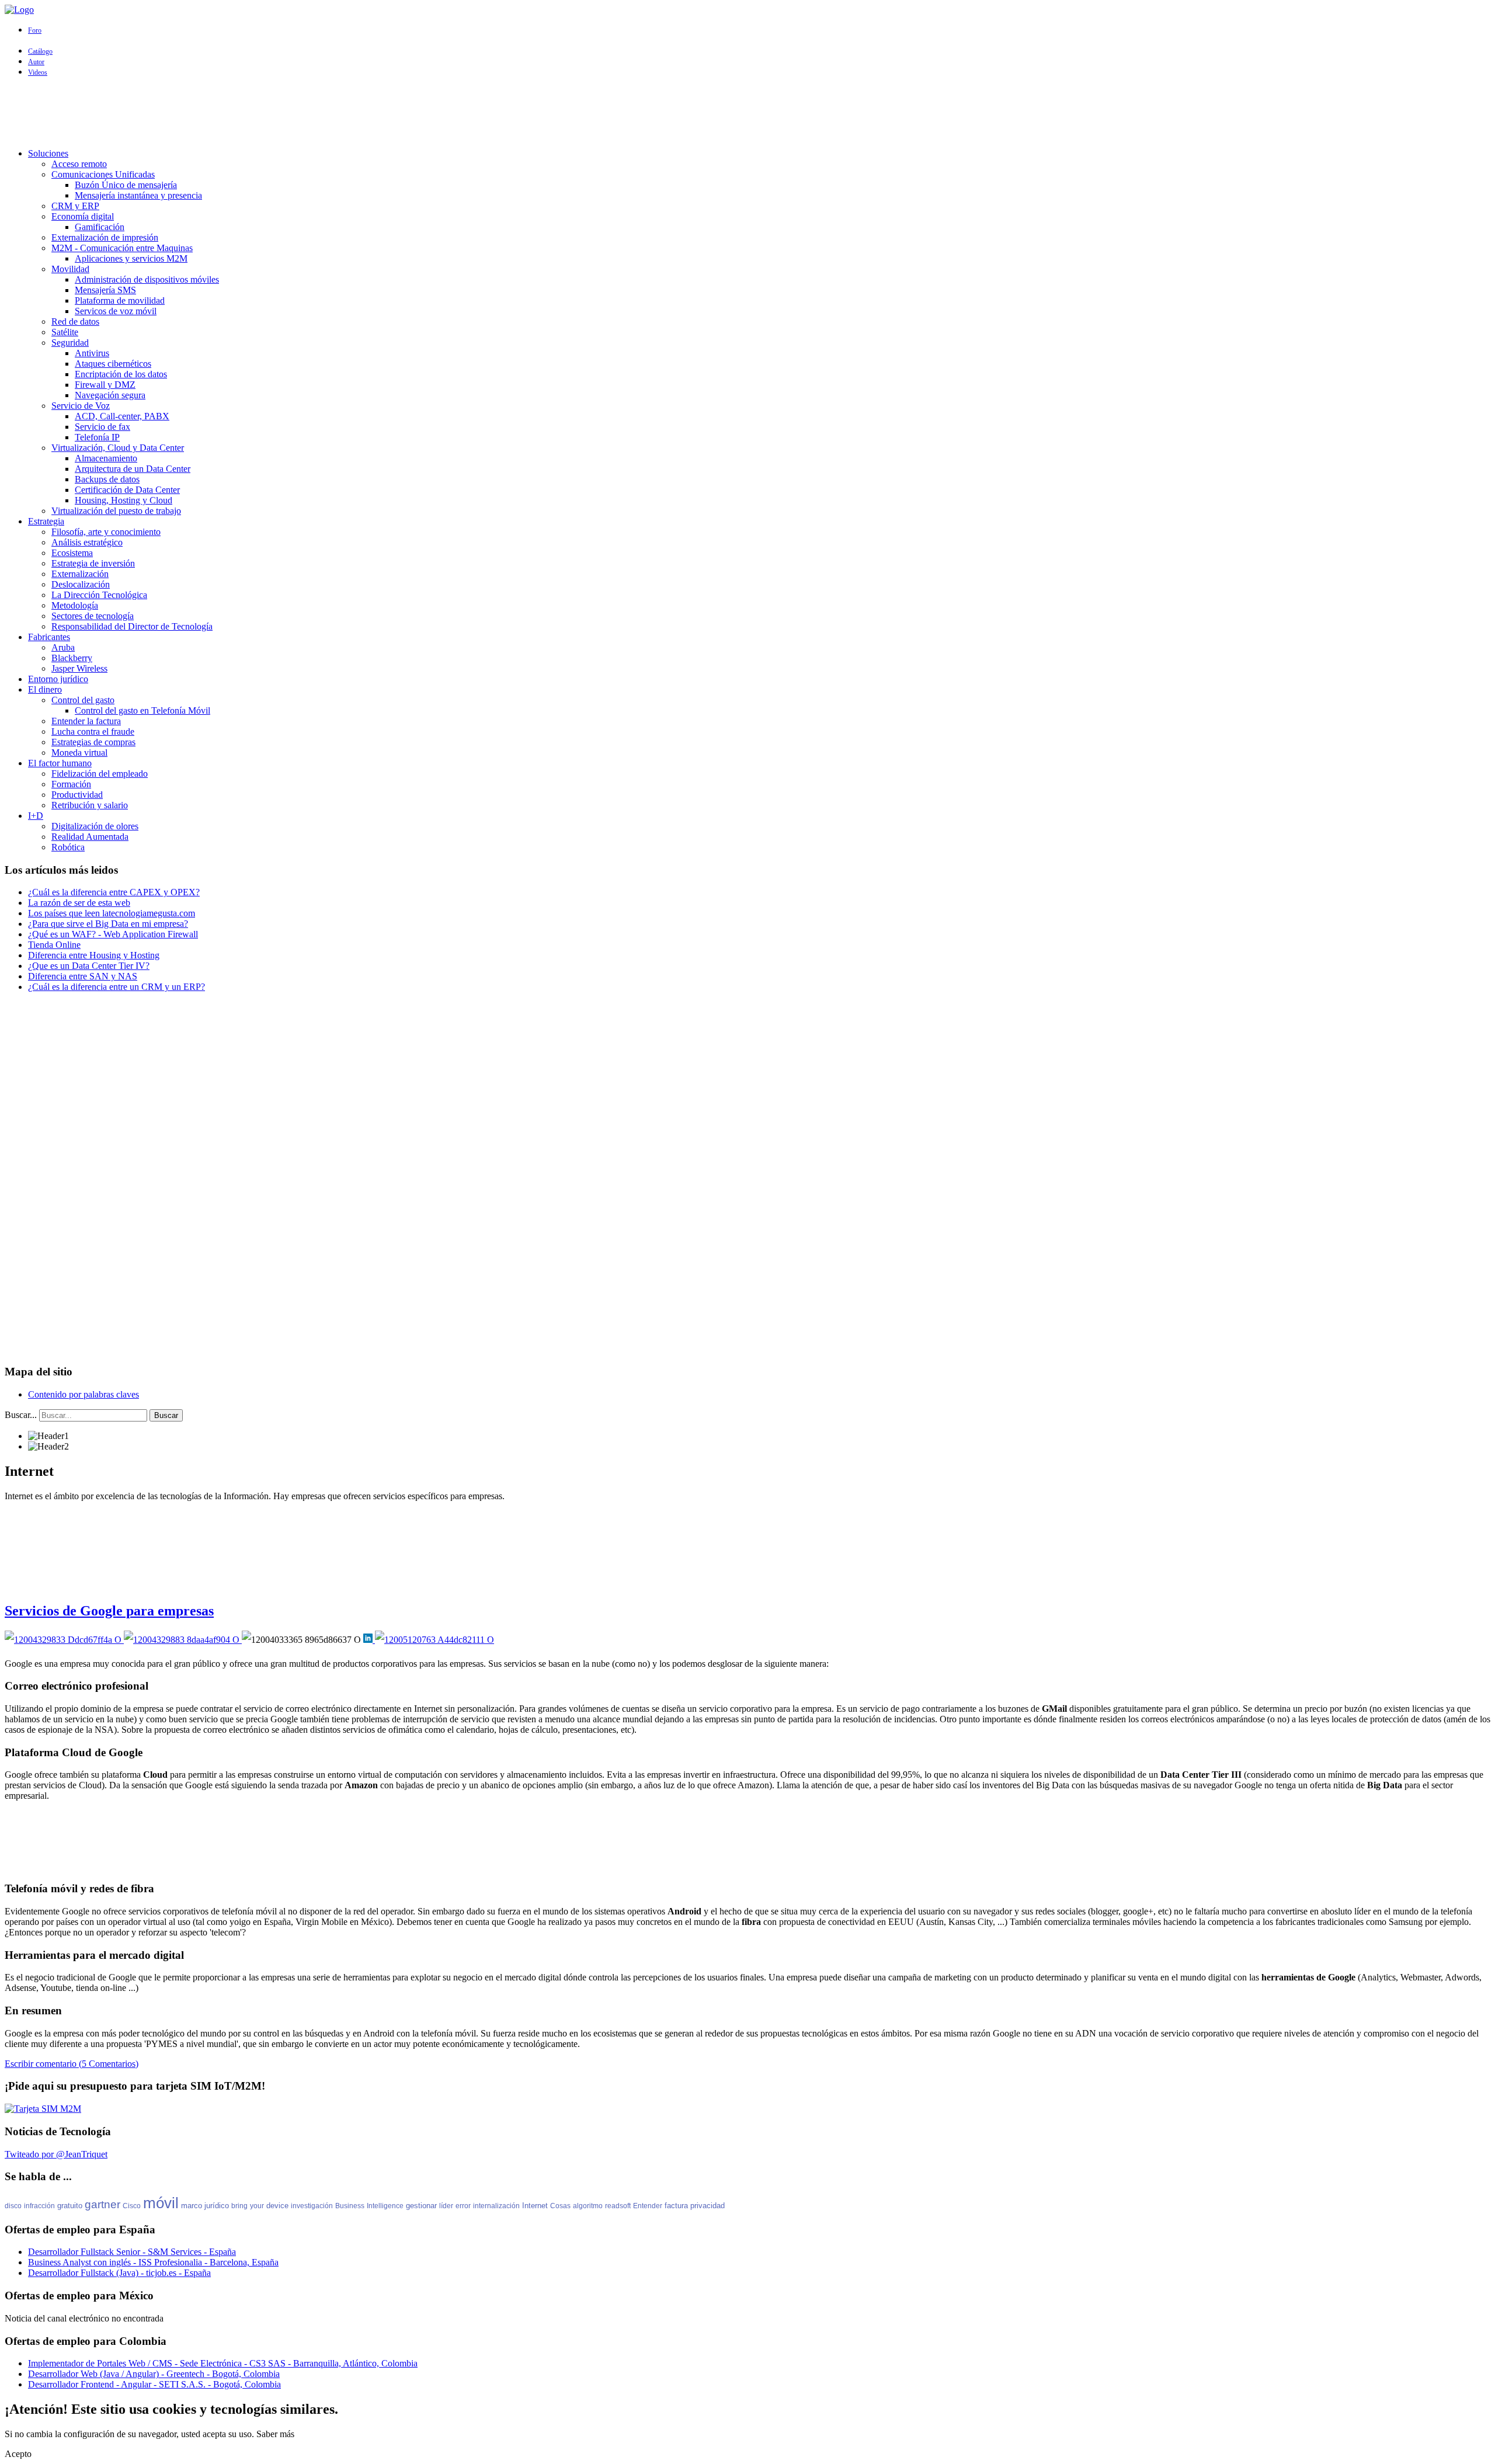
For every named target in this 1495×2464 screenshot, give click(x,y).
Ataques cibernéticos (113, 364)
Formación (71, 784)
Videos (38, 72)
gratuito (70, 2206)
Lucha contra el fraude (93, 731)
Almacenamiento (106, 458)
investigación (312, 2206)
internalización (496, 2206)
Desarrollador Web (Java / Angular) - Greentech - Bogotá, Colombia (154, 2374)
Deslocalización (81, 584)
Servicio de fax (102, 427)
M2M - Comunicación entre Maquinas (122, 248)
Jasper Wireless (79, 668)
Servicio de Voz (81, 406)
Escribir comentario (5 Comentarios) (72, 2064)
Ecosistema (72, 553)
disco (13, 2206)
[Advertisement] (747, 113)
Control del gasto (83, 700)
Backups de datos (107, 479)
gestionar (421, 2206)
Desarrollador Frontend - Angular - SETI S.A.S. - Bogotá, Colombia (154, 2384)
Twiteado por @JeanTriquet (56, 2154)
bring (239, 2206)
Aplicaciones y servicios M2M (131, 258)
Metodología (75, 605)
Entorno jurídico (58, 679)
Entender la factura (86, 721)
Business (350, 2206)
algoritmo (588, 2206)
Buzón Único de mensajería (126, 185)
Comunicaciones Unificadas (103, 174)
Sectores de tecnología (93, 616)
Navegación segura (110, 395)
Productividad (77, 795)
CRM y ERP (75, 206)
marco (192, 2206)
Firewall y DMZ (105, 385)
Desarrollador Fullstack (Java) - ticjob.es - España (119, 2273)
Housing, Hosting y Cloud (124, 500)
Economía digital (83, 216)
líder (446, 2206)
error (463, 2206)
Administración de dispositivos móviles (147, 279)
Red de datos (75, 322)
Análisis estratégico (87, 542)
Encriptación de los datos (121, 374)
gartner (102, 2204)
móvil (161, 2203)
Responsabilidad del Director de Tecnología (132, 626)
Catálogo (40, 51)
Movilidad (70, 269)
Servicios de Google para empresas (109, 1611)
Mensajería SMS (105, 290)
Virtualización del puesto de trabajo (116, 511)
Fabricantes (49, 637)
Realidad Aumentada (90, 837)
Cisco (132, 2206)
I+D (36, 816)
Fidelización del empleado (100, 774)
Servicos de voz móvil (116, 311)
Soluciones (48, 153)
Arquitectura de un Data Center (133, 469)
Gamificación (100, 227)
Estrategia (46, 521)
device (277, 2206)
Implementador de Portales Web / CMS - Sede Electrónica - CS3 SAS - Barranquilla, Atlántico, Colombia (223, 2363)
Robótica (68, 847)
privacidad (707, 2206)
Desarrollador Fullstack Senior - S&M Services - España (132, 2252)
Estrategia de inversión (93, 563)
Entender (648, 2206)
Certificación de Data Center (127, 490)
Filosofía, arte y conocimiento (106, 532)
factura (676, 2206)
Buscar (166, 1415)
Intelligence (385, 2206)
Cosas (560, 2206)
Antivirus (92, 353)
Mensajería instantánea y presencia (138, 195)
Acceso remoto (79, 164)
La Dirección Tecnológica (99, 595)
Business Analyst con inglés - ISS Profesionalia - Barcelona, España (153, 2262)
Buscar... (21, 1415)
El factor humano (60, 763)
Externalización (80, 574)
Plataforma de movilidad (120, 300)
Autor (36, 62)
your (257, 2206)
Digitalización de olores (95, 826)
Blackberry (72, 658)
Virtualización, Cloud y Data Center (118, 448)
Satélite (65, 332)
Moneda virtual (79, 753)
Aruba (63, 647)
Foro (35, 30)
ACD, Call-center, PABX (122, 416)
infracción (39, 2206)
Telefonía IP (97, 437)
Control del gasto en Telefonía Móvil (142, 710)
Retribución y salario (90, 805)
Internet (535, 2206)
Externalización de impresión (105, 237)
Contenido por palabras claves (84, 1394)
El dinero (45, 689)
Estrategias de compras (93, 742)
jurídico (217, 2206)
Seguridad (70, 343)
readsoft (618, 2206)
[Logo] (19, 10)
